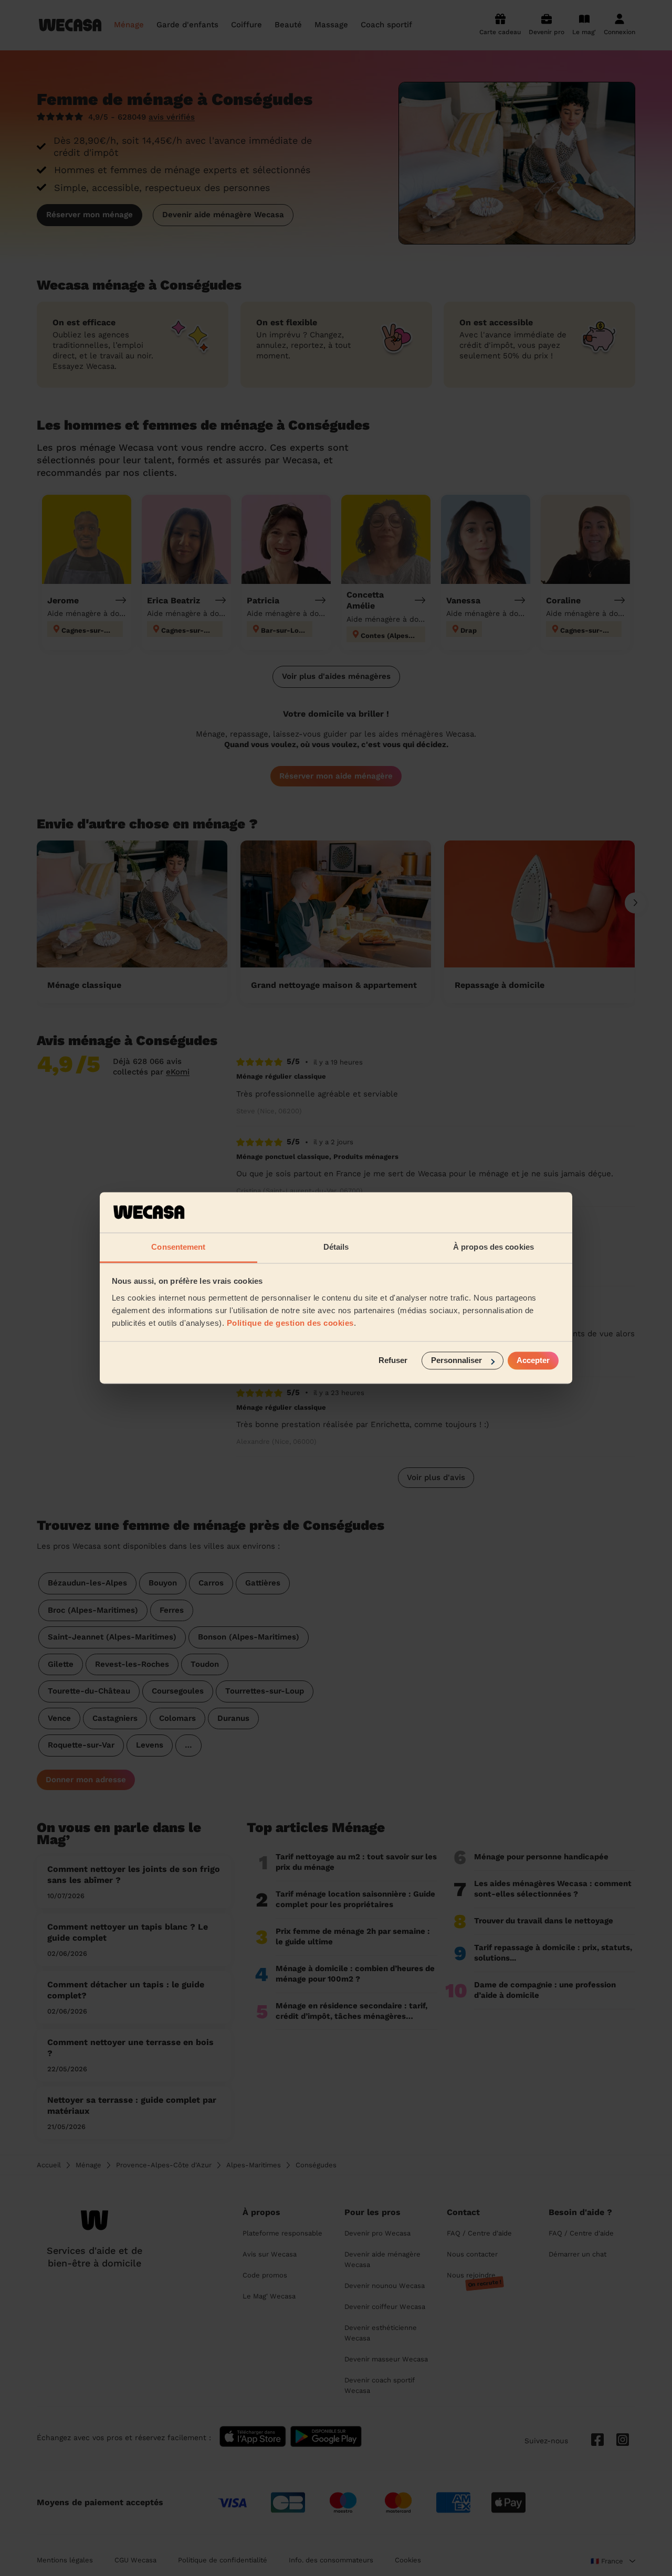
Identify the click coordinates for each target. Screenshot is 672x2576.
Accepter (533, 1361)
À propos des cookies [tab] (493, 1247)
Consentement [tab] (178, 1247)
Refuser (393, 1361)
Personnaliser (456, 1361)
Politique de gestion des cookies (290, 1323)
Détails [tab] (336, 1247)
